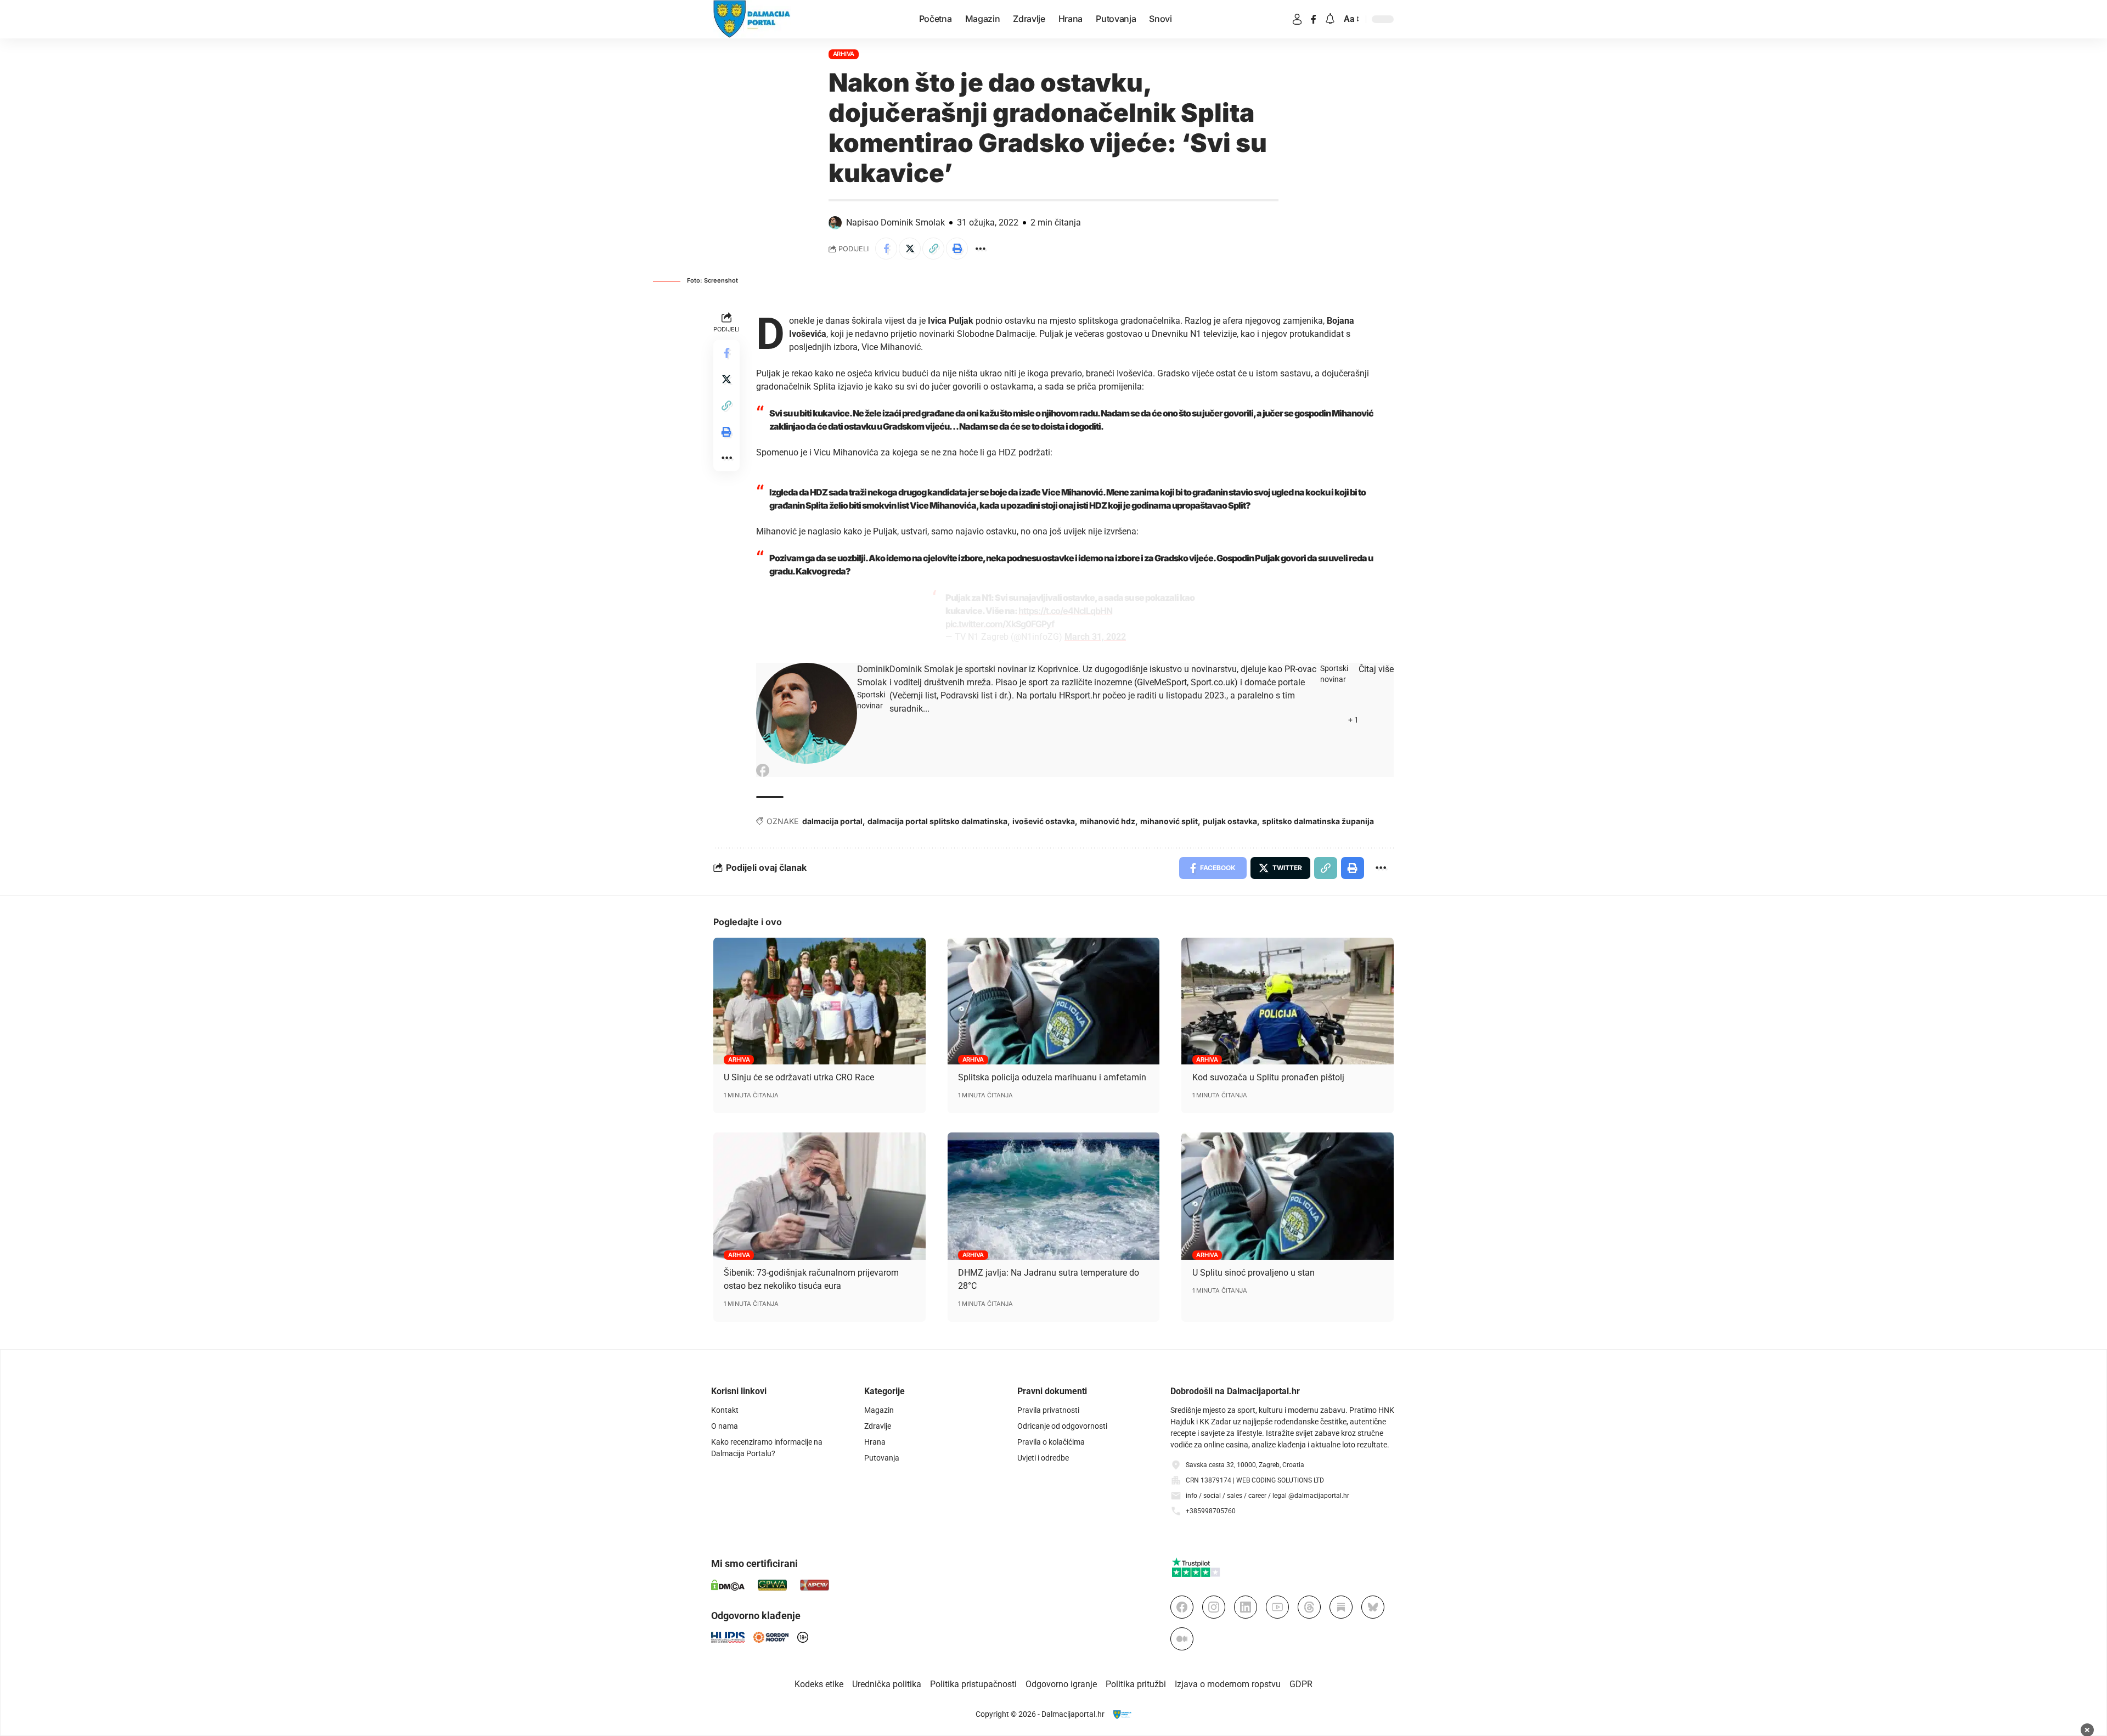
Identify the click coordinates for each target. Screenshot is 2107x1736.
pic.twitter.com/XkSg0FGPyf (1000, 624)
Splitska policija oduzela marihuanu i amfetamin (1052, 1077)
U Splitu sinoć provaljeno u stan (1254, 1273)
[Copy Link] (933, 249)
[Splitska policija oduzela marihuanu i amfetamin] (1054, 1001)
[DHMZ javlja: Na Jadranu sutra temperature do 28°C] (1054, 1196)
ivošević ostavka (1044, 821)
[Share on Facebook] (886, 249)
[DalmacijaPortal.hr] (752, 19)
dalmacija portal (832, 821)
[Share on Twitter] (910, 249)
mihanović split (1169, 821)
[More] (981, 249)
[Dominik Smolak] (807, 713)
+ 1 (1353, 720)
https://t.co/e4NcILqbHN (1065, 611)
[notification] (1330, 19)
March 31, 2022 (1095, 637)
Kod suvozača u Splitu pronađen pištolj (1268, 1077)
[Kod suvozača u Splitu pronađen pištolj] (1288, 1001)
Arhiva (844, 54)
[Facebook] (1314, 19)
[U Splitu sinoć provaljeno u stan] (1288, 1196)
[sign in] (1297, 19)
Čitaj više (1376, 669)
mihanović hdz (1108, 821)
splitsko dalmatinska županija (1318, 821)
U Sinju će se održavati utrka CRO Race (799, 1077)
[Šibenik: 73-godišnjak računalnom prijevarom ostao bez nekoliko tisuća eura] (819, 1196)
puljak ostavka (1230, 821)
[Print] (957, 249)
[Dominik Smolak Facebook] (763, 770)
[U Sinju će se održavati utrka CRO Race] (819, 1001)
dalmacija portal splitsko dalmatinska (937, 821)
